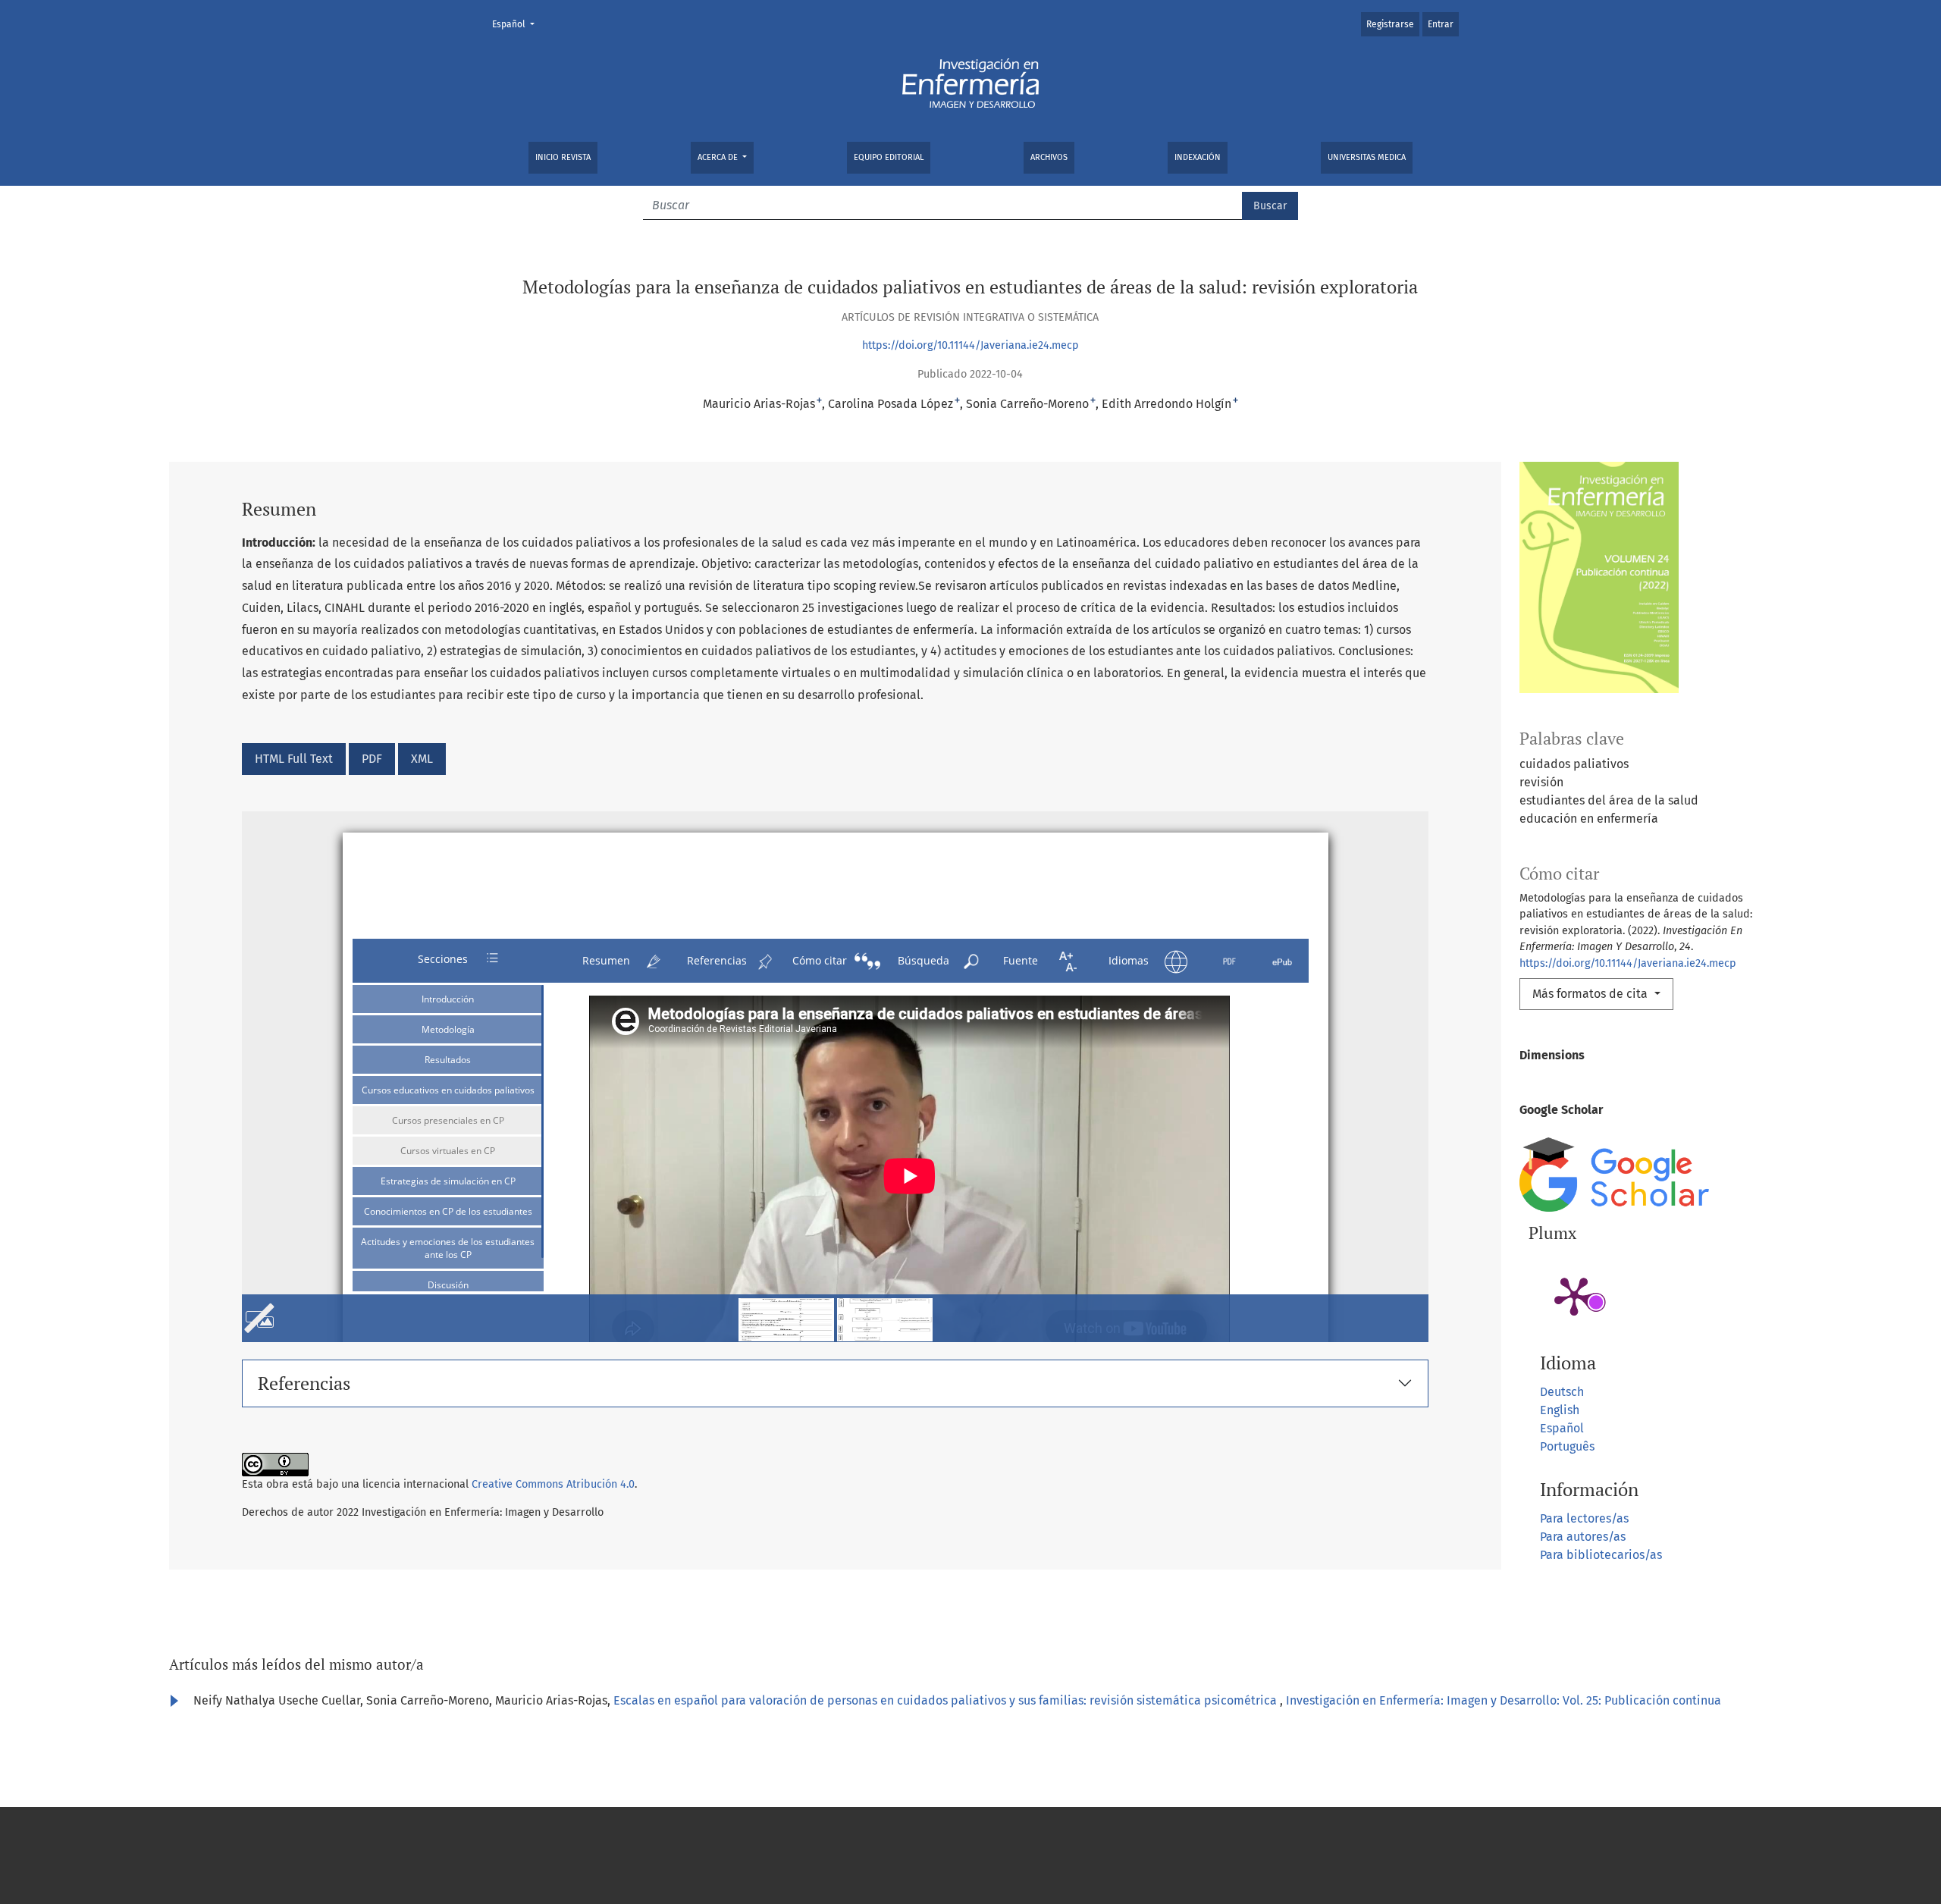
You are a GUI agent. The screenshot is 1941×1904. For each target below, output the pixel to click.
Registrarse (1390, 24)
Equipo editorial (889, 157)
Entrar (1441, 24)
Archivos (1049, 157)
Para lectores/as (1584, 1518)
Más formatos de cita (1591, 994)
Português (1567, 1446)
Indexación (1198, 157)
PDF (372, 759)
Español (518, 24)
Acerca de (719, 157)
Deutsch (1562, 1392)
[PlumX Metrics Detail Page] (1574, 1295)
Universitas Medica (1367, 157)
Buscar (1270, 206)
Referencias (304, 1383)
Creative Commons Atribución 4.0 (553, 1484)
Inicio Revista (563, 157)
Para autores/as (1583, 1537)
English (1560, 1410)
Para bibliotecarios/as (1601, 1555)
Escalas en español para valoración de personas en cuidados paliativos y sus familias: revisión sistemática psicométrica (947, 1700)
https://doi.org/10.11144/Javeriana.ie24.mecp (970, 345)
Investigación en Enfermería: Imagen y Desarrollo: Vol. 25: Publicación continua (1504, 1700)
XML (422, 759)
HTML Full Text (294, 759)
